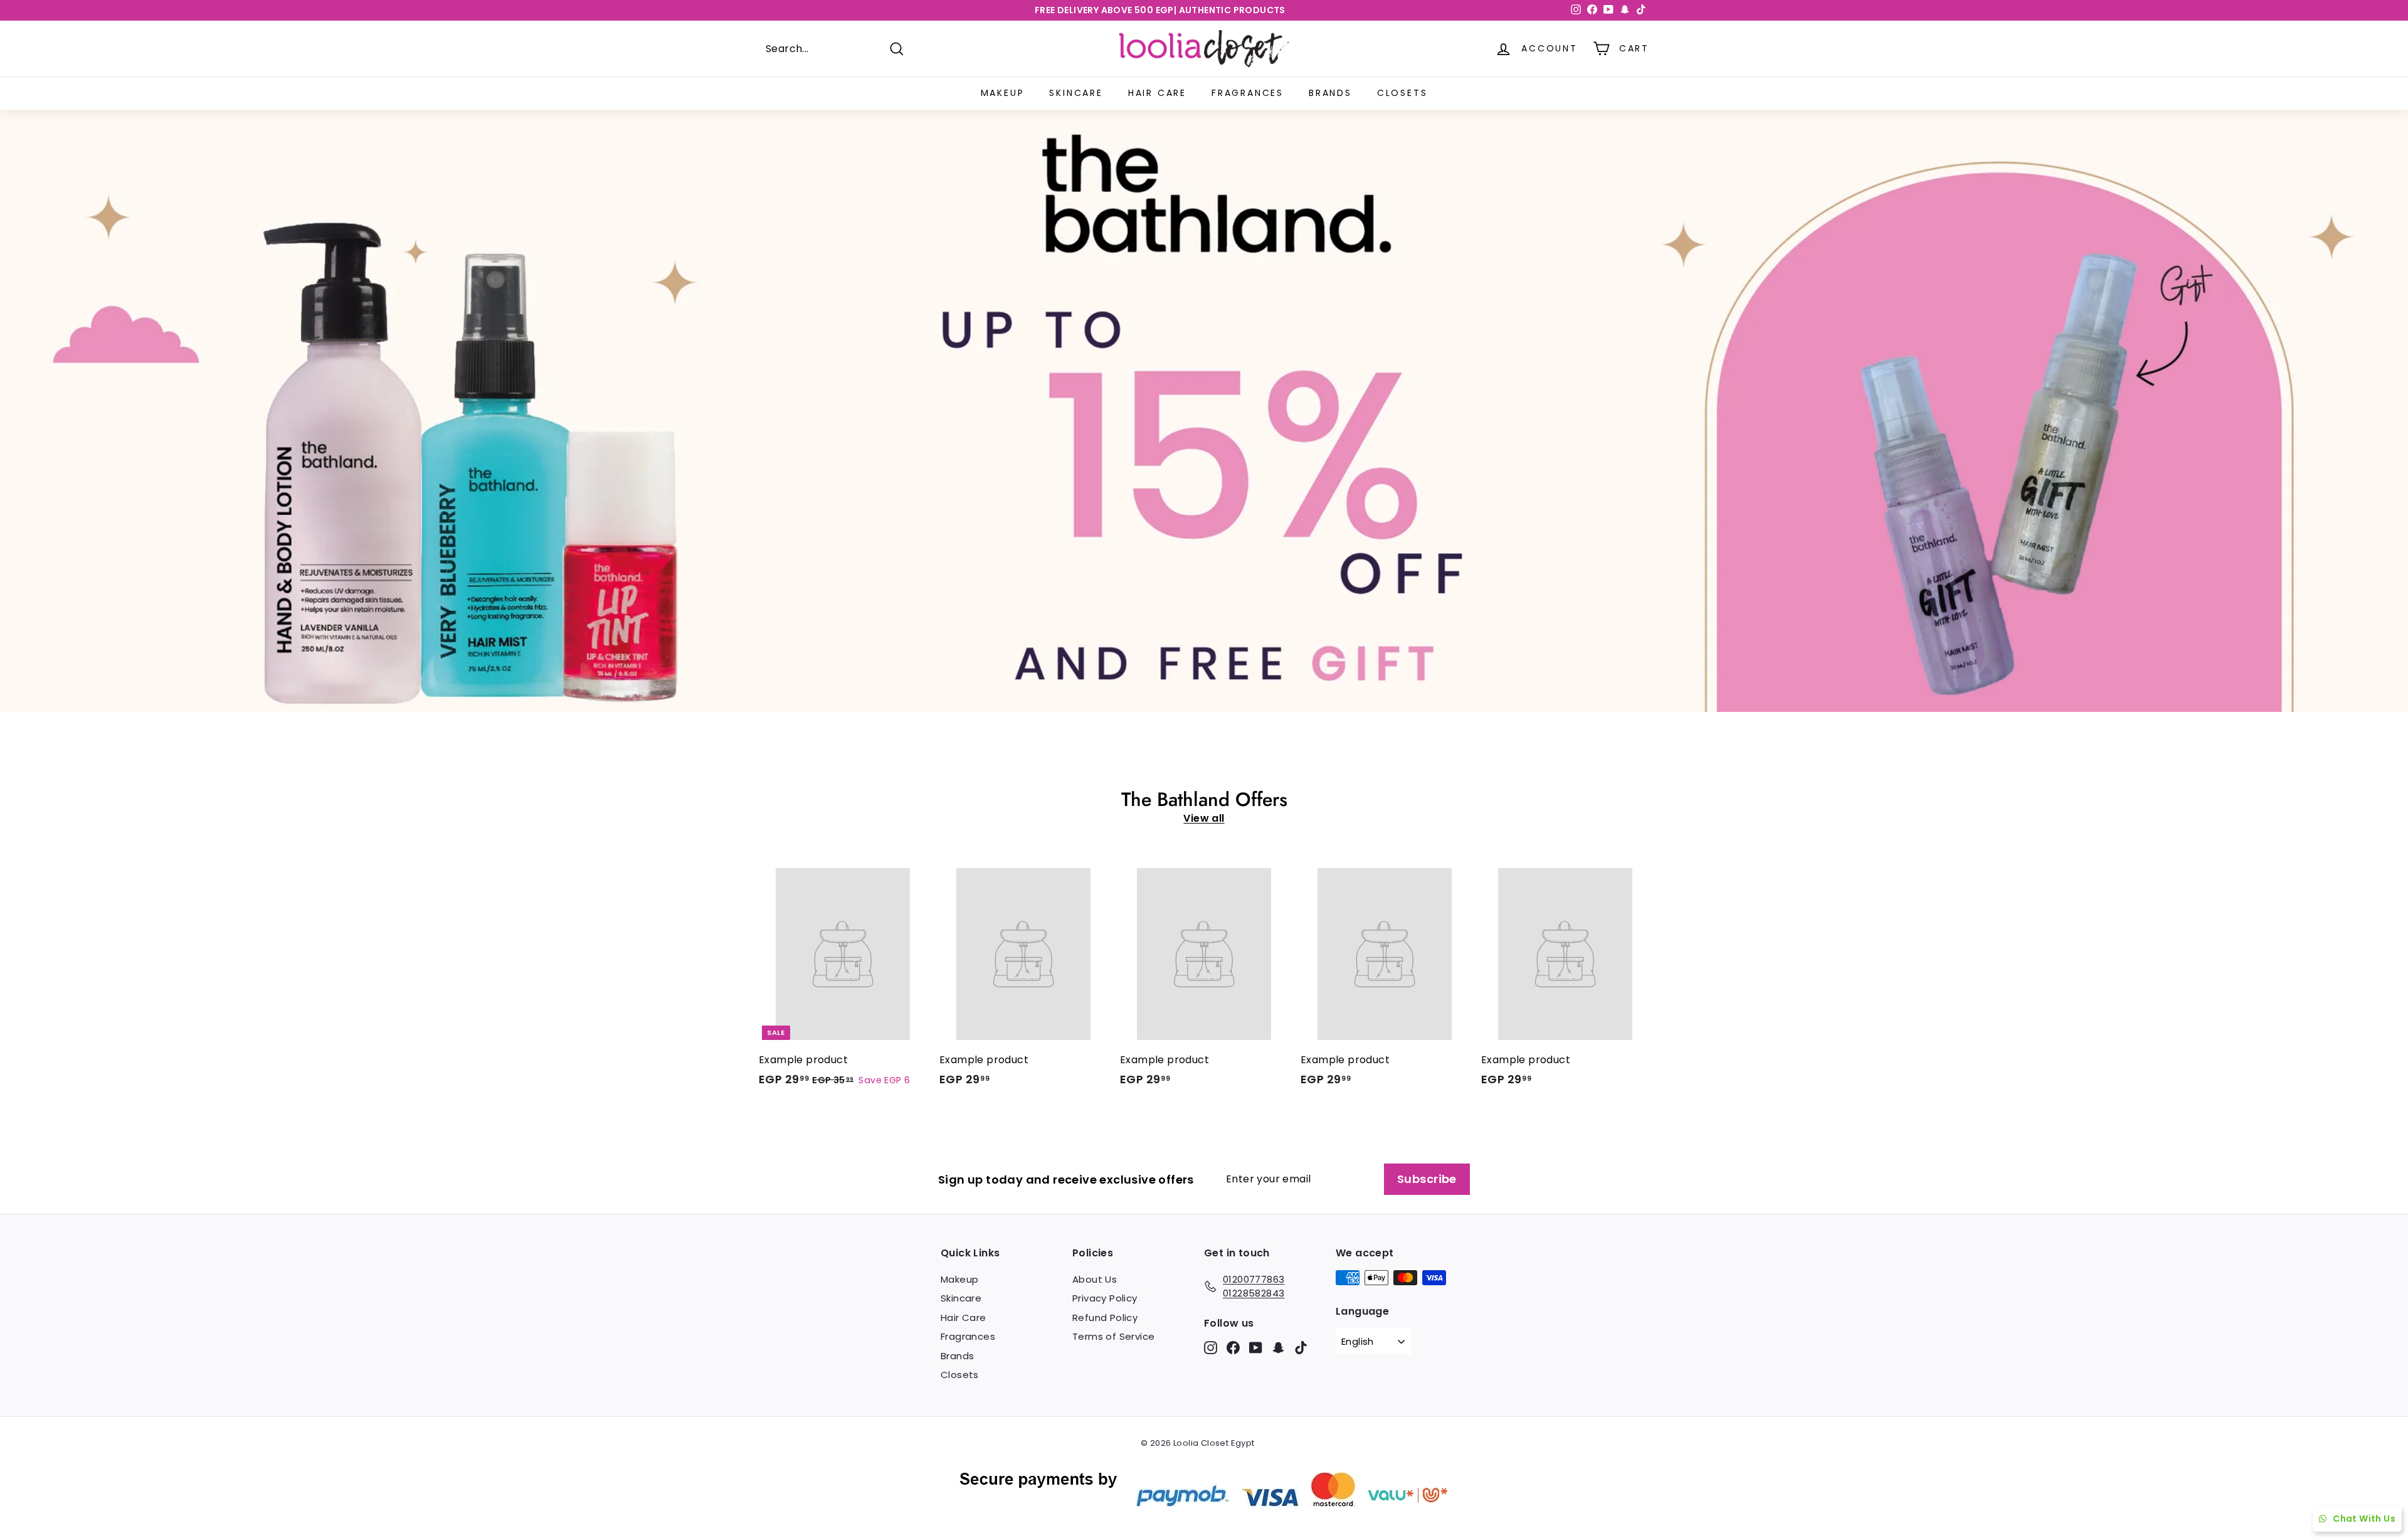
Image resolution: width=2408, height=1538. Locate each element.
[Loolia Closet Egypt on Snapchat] (1278, 1348)
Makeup (1003, 93)
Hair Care (1157, 93)
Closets (1402, 93)
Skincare (1076, 93)
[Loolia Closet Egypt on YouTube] (1256, 1348)
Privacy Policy (1105, 1298)
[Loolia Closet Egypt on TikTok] (1301, 1348)
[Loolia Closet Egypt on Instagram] (1211, 1348)
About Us (1095, 1279)
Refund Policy (1105, 1318)
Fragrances (1248, 93)
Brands (1330, 93)
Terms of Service (1113, 1336)
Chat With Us (2364, 1519)
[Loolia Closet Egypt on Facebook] (1233, 1348)
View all (1204, 818)
